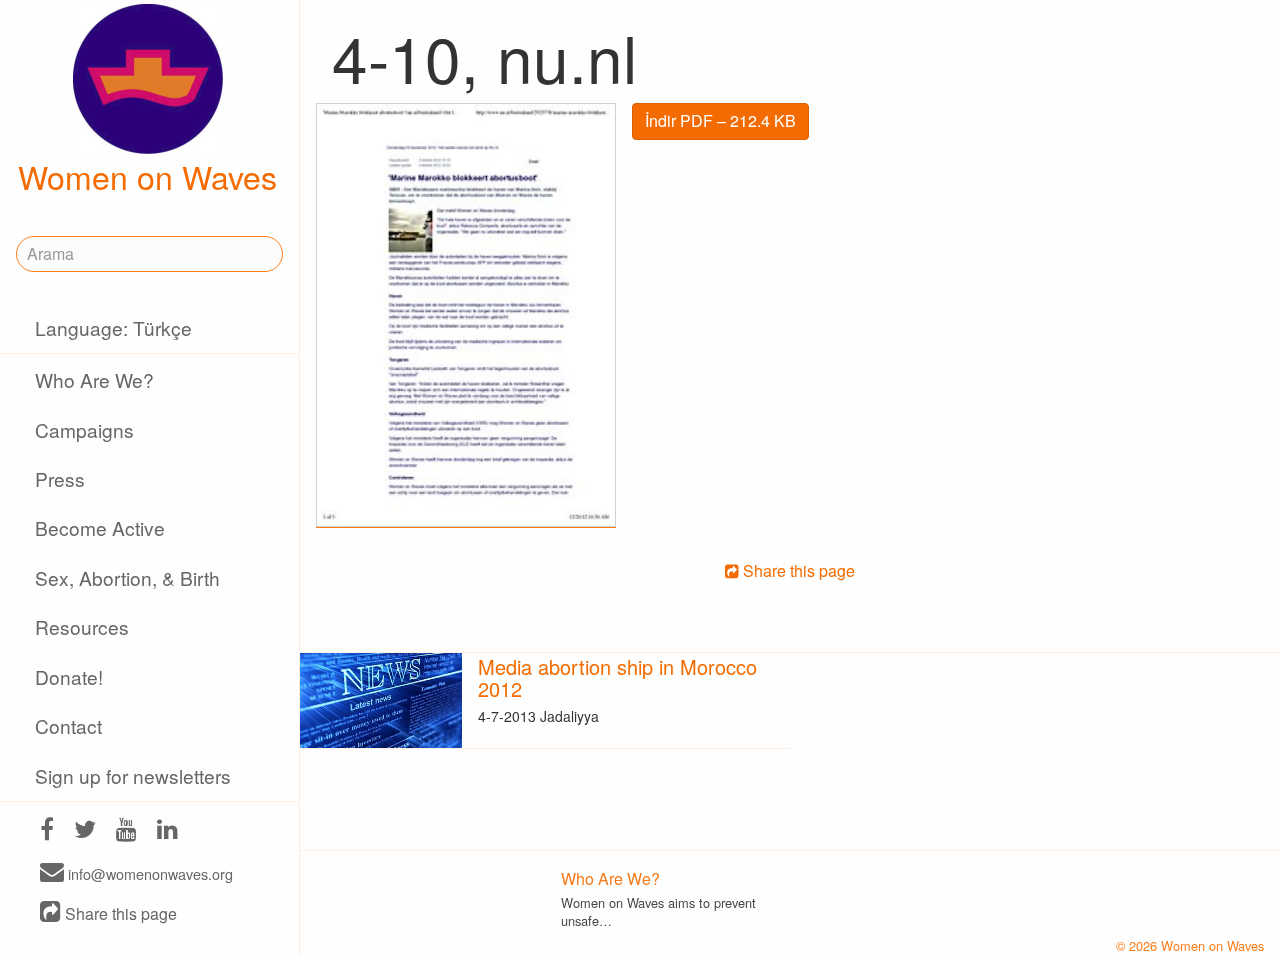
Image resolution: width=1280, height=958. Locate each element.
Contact (68, 725)
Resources (82, 626)
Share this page (119, 913)
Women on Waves (147, 176)
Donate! (69, 676)
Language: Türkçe (113, 327)
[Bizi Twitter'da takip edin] (85, 831)
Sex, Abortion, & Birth (127, 577)
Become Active (100, 527)
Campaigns (84, 429)
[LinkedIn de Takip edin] (167, 831)
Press (60, 478)
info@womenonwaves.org (148, 873)
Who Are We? (94, 379)
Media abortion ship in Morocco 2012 (617, 677)
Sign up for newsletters (133, 775)
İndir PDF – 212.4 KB (720, 120)
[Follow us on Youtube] (126, 831)
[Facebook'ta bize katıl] (47, 831)
